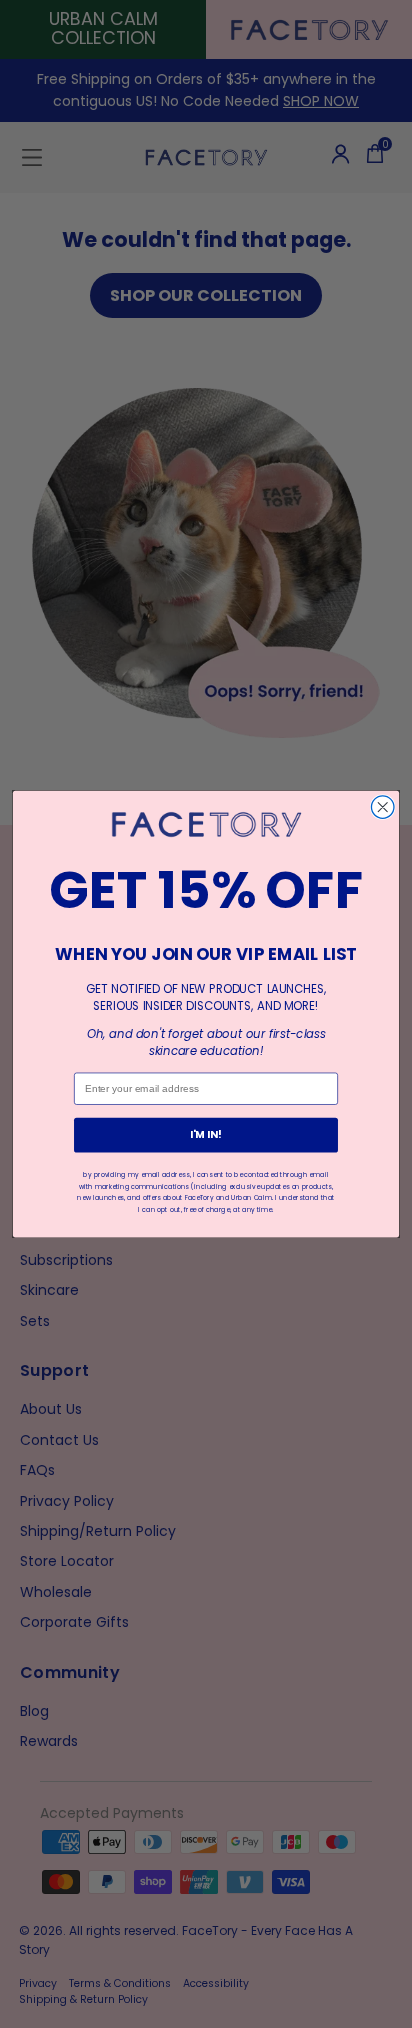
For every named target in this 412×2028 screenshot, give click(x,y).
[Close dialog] (382, 807)
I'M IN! (206, 1134)
